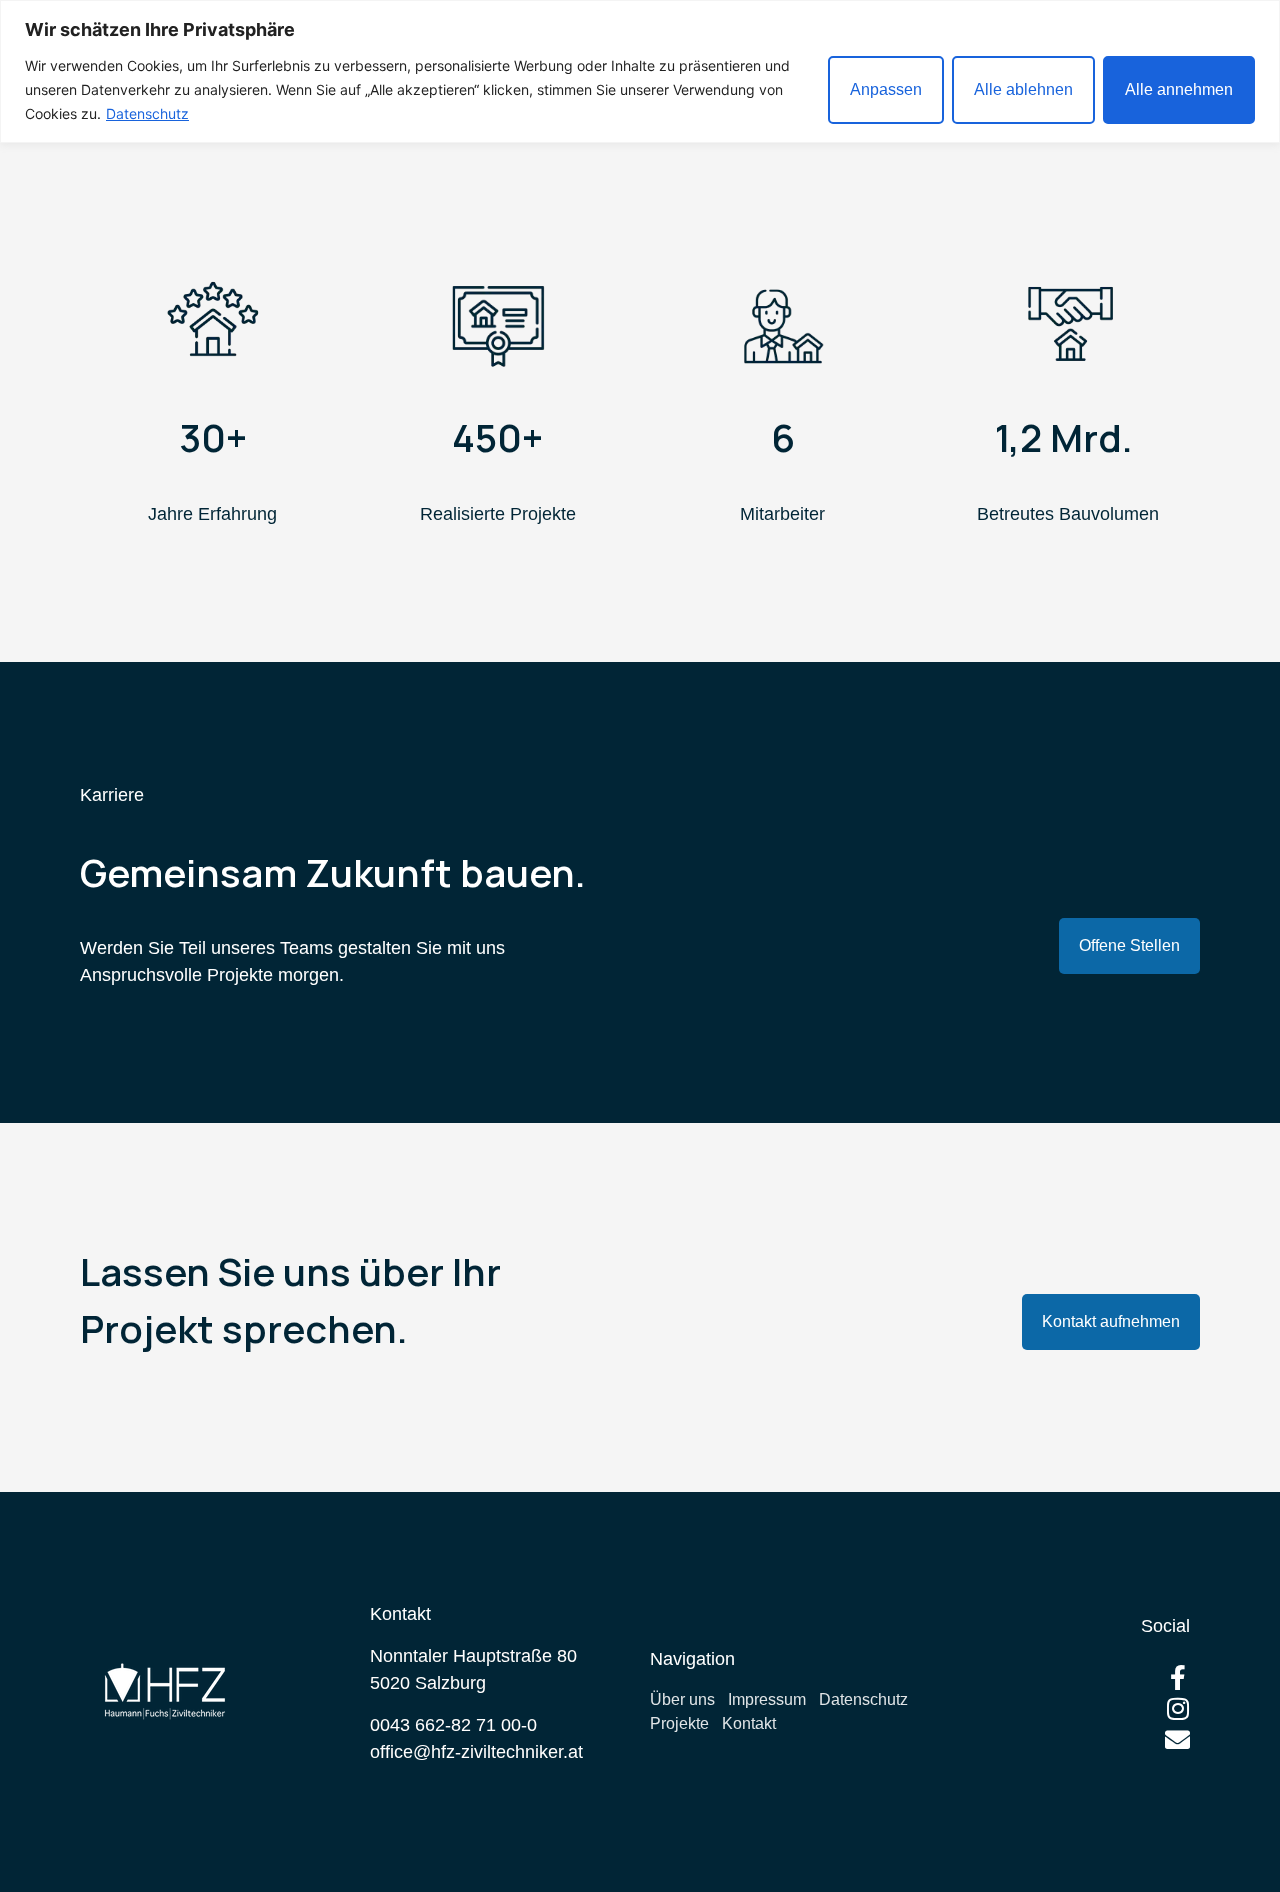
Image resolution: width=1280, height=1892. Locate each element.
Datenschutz (147, 113)
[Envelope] (1177, 1739)
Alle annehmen (1179, 89)
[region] (640, 71)
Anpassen (886, 89)
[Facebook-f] (1177, 1677)
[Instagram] (1177, 1708)
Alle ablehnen (1023, 89)
